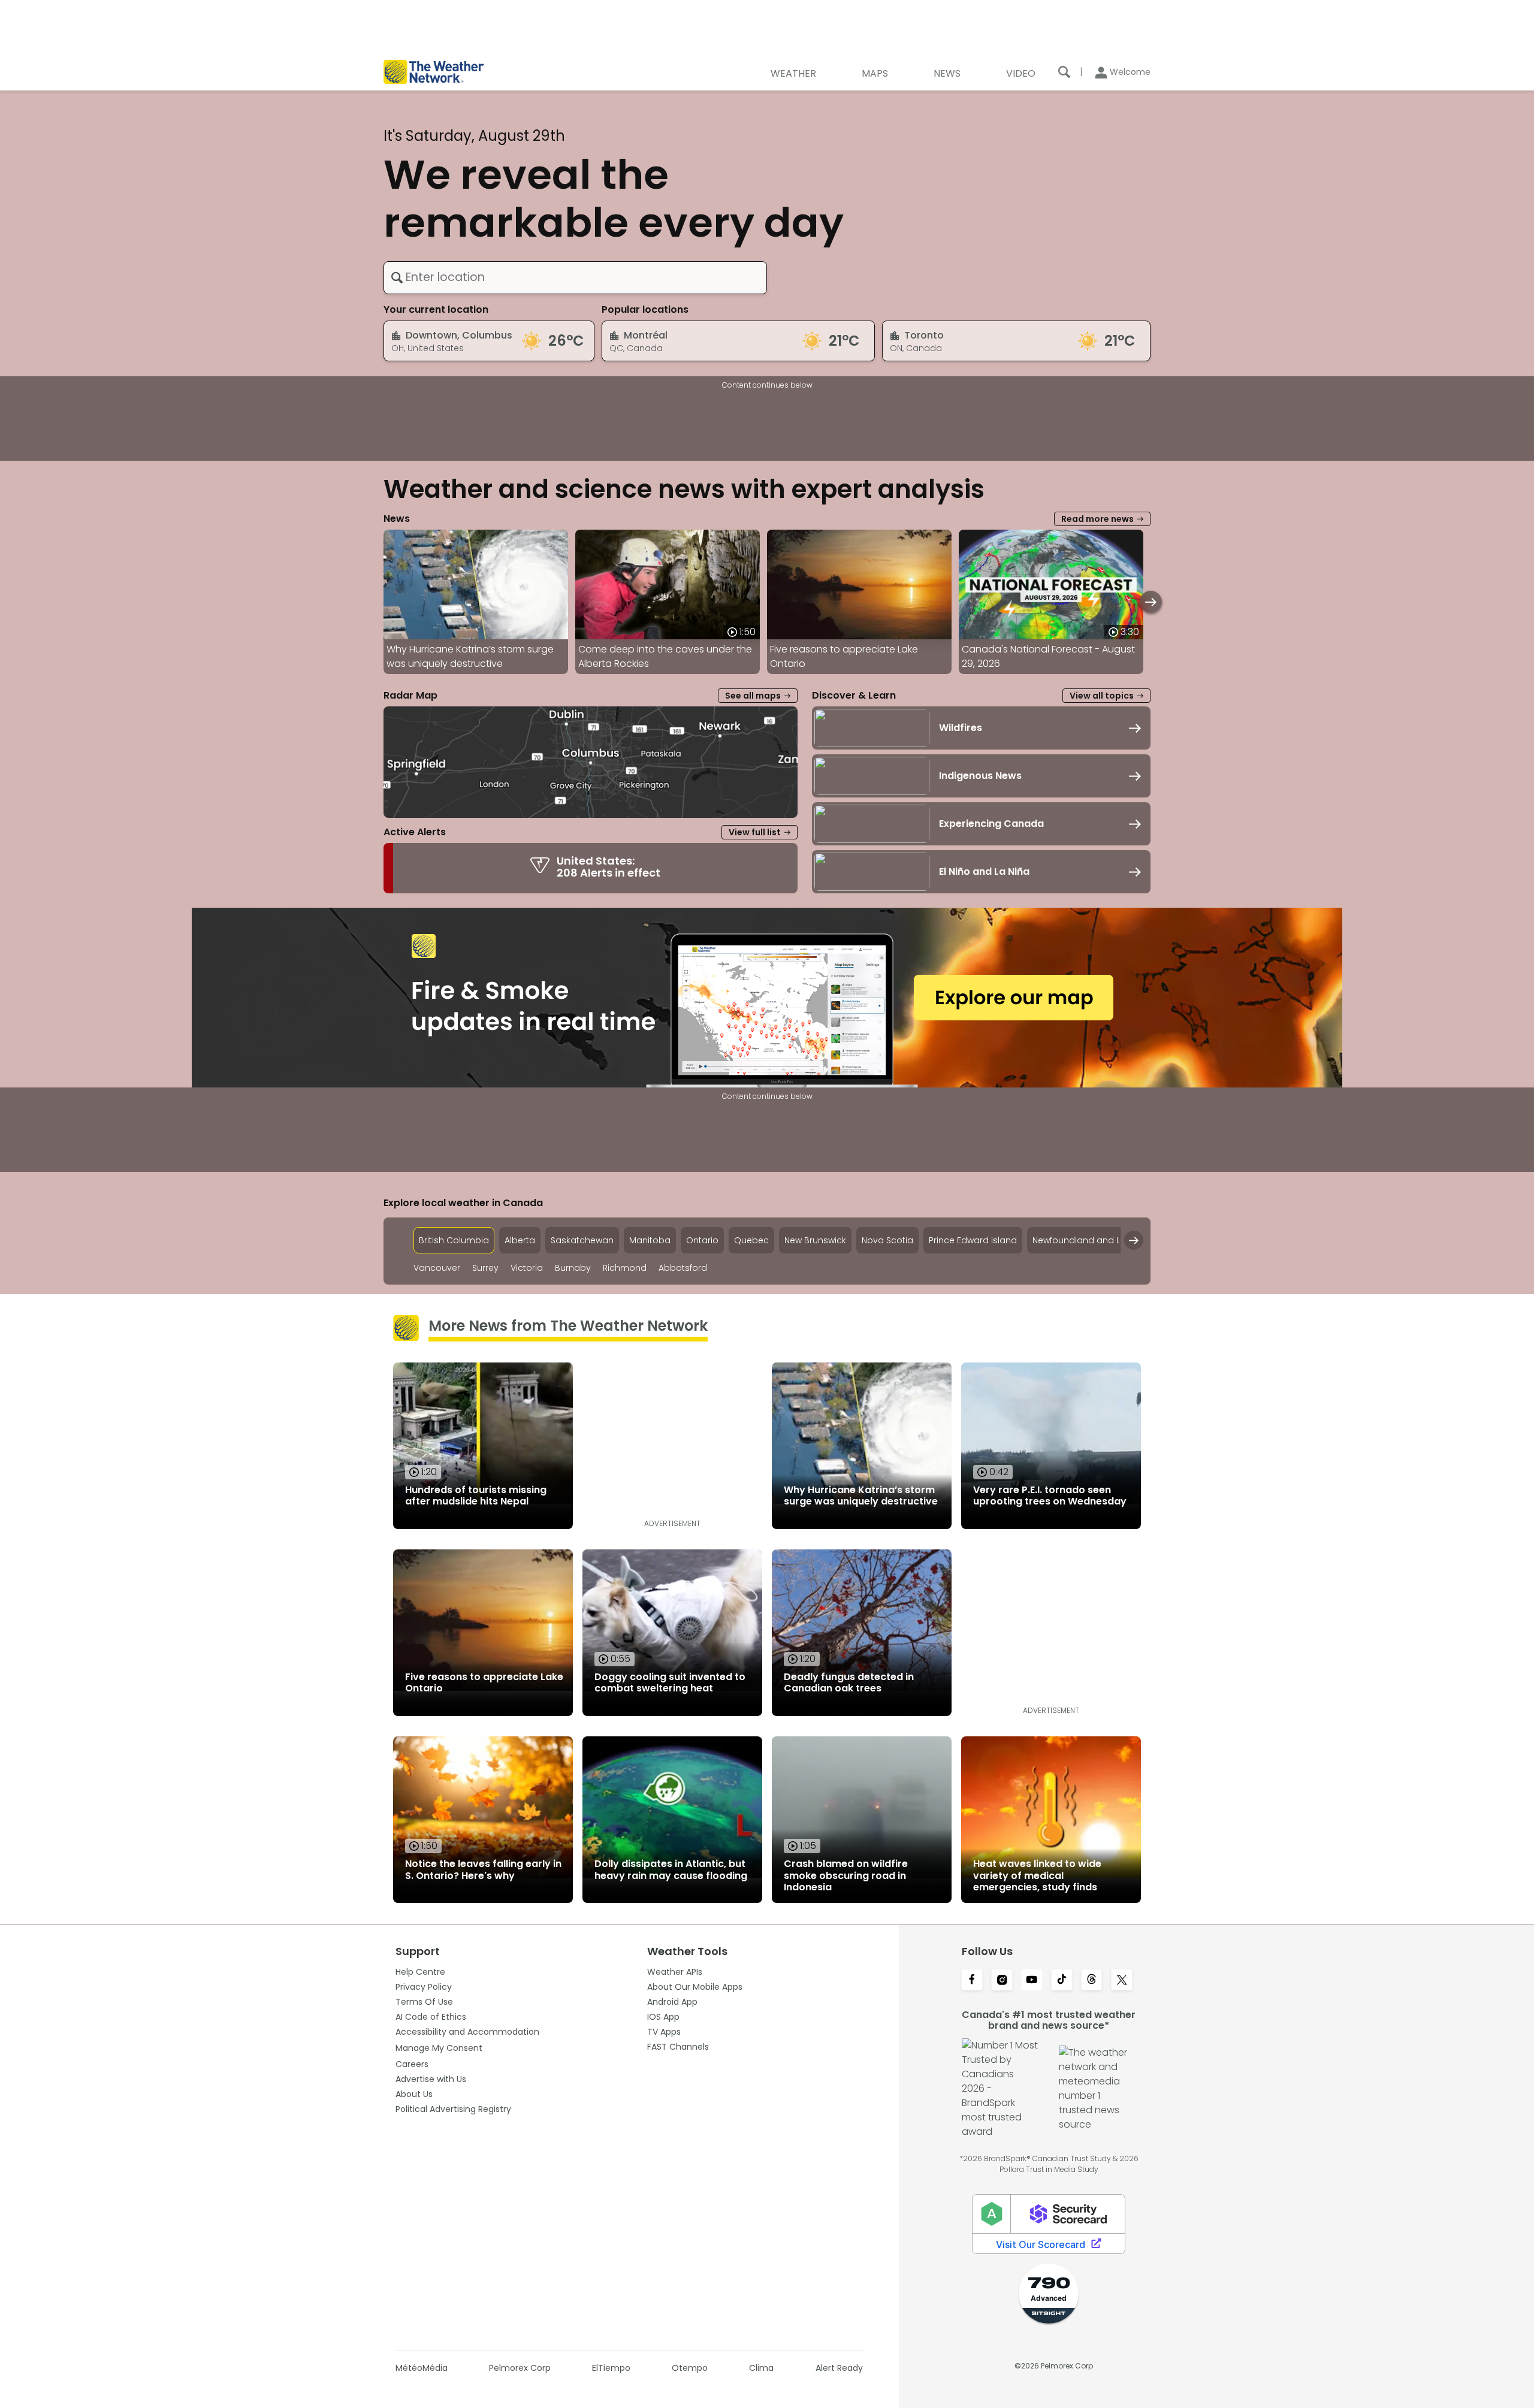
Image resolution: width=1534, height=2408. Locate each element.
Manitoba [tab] (650, 1240)
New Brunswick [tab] (815, 1240)
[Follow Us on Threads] (1092, 1981)
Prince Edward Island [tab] (973, 1240)
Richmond (625, 1268)
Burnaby (573, 1268)
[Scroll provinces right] (1134, 1240)
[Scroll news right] (1151, 602)
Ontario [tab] (702, 1240)
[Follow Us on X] (1122, 1981)
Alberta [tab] (520, 1240)
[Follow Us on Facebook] (972, 1981)
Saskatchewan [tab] (582, 1240)
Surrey (485, 1268)
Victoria (527, 1268)
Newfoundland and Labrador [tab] (1094, 1240)
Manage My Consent (439, 2048)
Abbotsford (683, 1268)
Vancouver (437, 1268)
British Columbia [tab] (454, 1240)
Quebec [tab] (751, 1240)
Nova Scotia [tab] (887, 1240)
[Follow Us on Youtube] (1032, 1981)
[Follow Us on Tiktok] (1062, 1981)
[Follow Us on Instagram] (1002, 1981)
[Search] (1064, 72)
